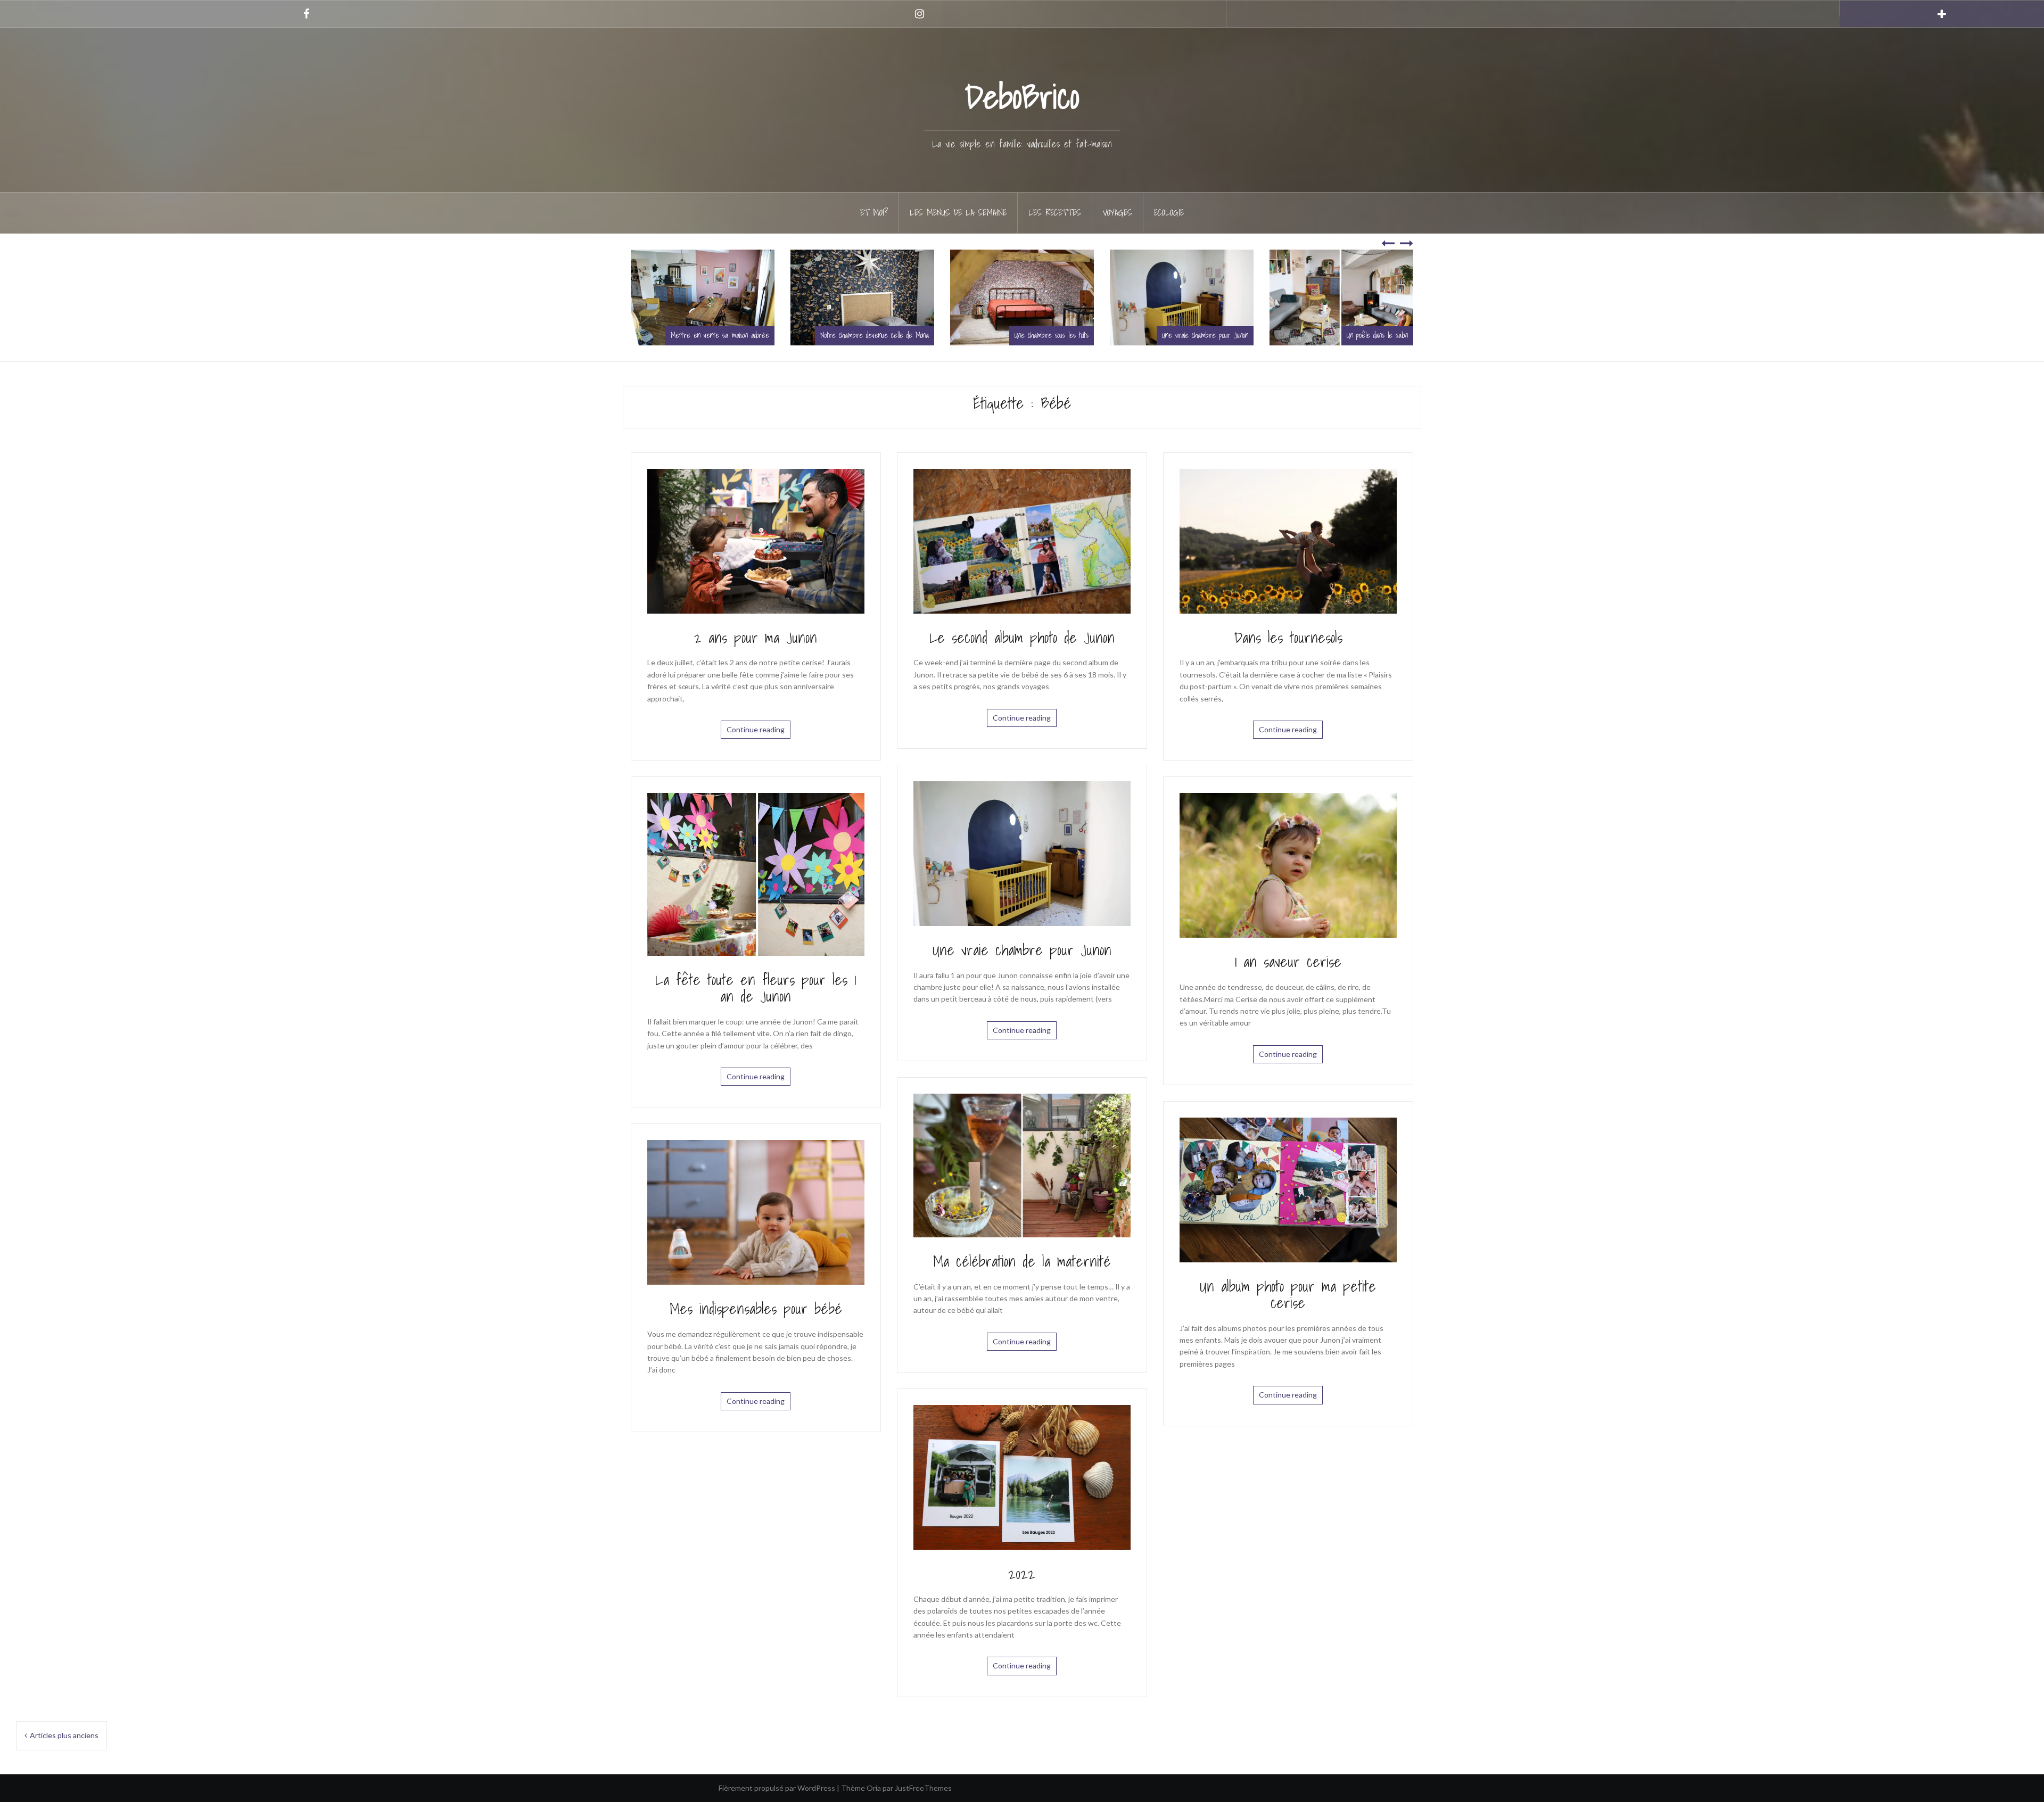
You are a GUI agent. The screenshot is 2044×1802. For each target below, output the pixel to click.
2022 (1022, 1573)
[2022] (1022, 1477)
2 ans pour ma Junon (756, 637)
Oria (874, 1788)
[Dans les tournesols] (1288, 540)
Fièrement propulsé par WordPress (777, 1788)
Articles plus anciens (64, 1735)
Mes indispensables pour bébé (756, 1308)
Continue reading (756, 729)
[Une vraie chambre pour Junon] (1022, 852)
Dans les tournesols (1288, 637)
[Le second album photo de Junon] (1022, 540)
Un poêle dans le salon (1067, 335)
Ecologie (1169, 212)
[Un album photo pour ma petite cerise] (1288, 1189)
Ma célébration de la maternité (1022, 1261)
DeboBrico (1022, 96)
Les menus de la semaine (958, 212)
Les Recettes (1055, 212)
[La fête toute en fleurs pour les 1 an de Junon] (756, 874)
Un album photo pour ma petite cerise (1288, 1294)
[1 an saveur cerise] (1288, 865)
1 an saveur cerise (1288, 961)
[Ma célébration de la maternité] (1022, 1165)
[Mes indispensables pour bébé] (756, 1212)
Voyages (1118, 212)
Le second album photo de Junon (1022, 637)
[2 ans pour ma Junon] (756, 540)
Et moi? (874, 212)
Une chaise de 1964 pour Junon (1215, 335)
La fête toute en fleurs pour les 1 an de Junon (756, 988)
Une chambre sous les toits (741, 335)
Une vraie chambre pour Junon (895, 335)
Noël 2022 (1403, 335)
